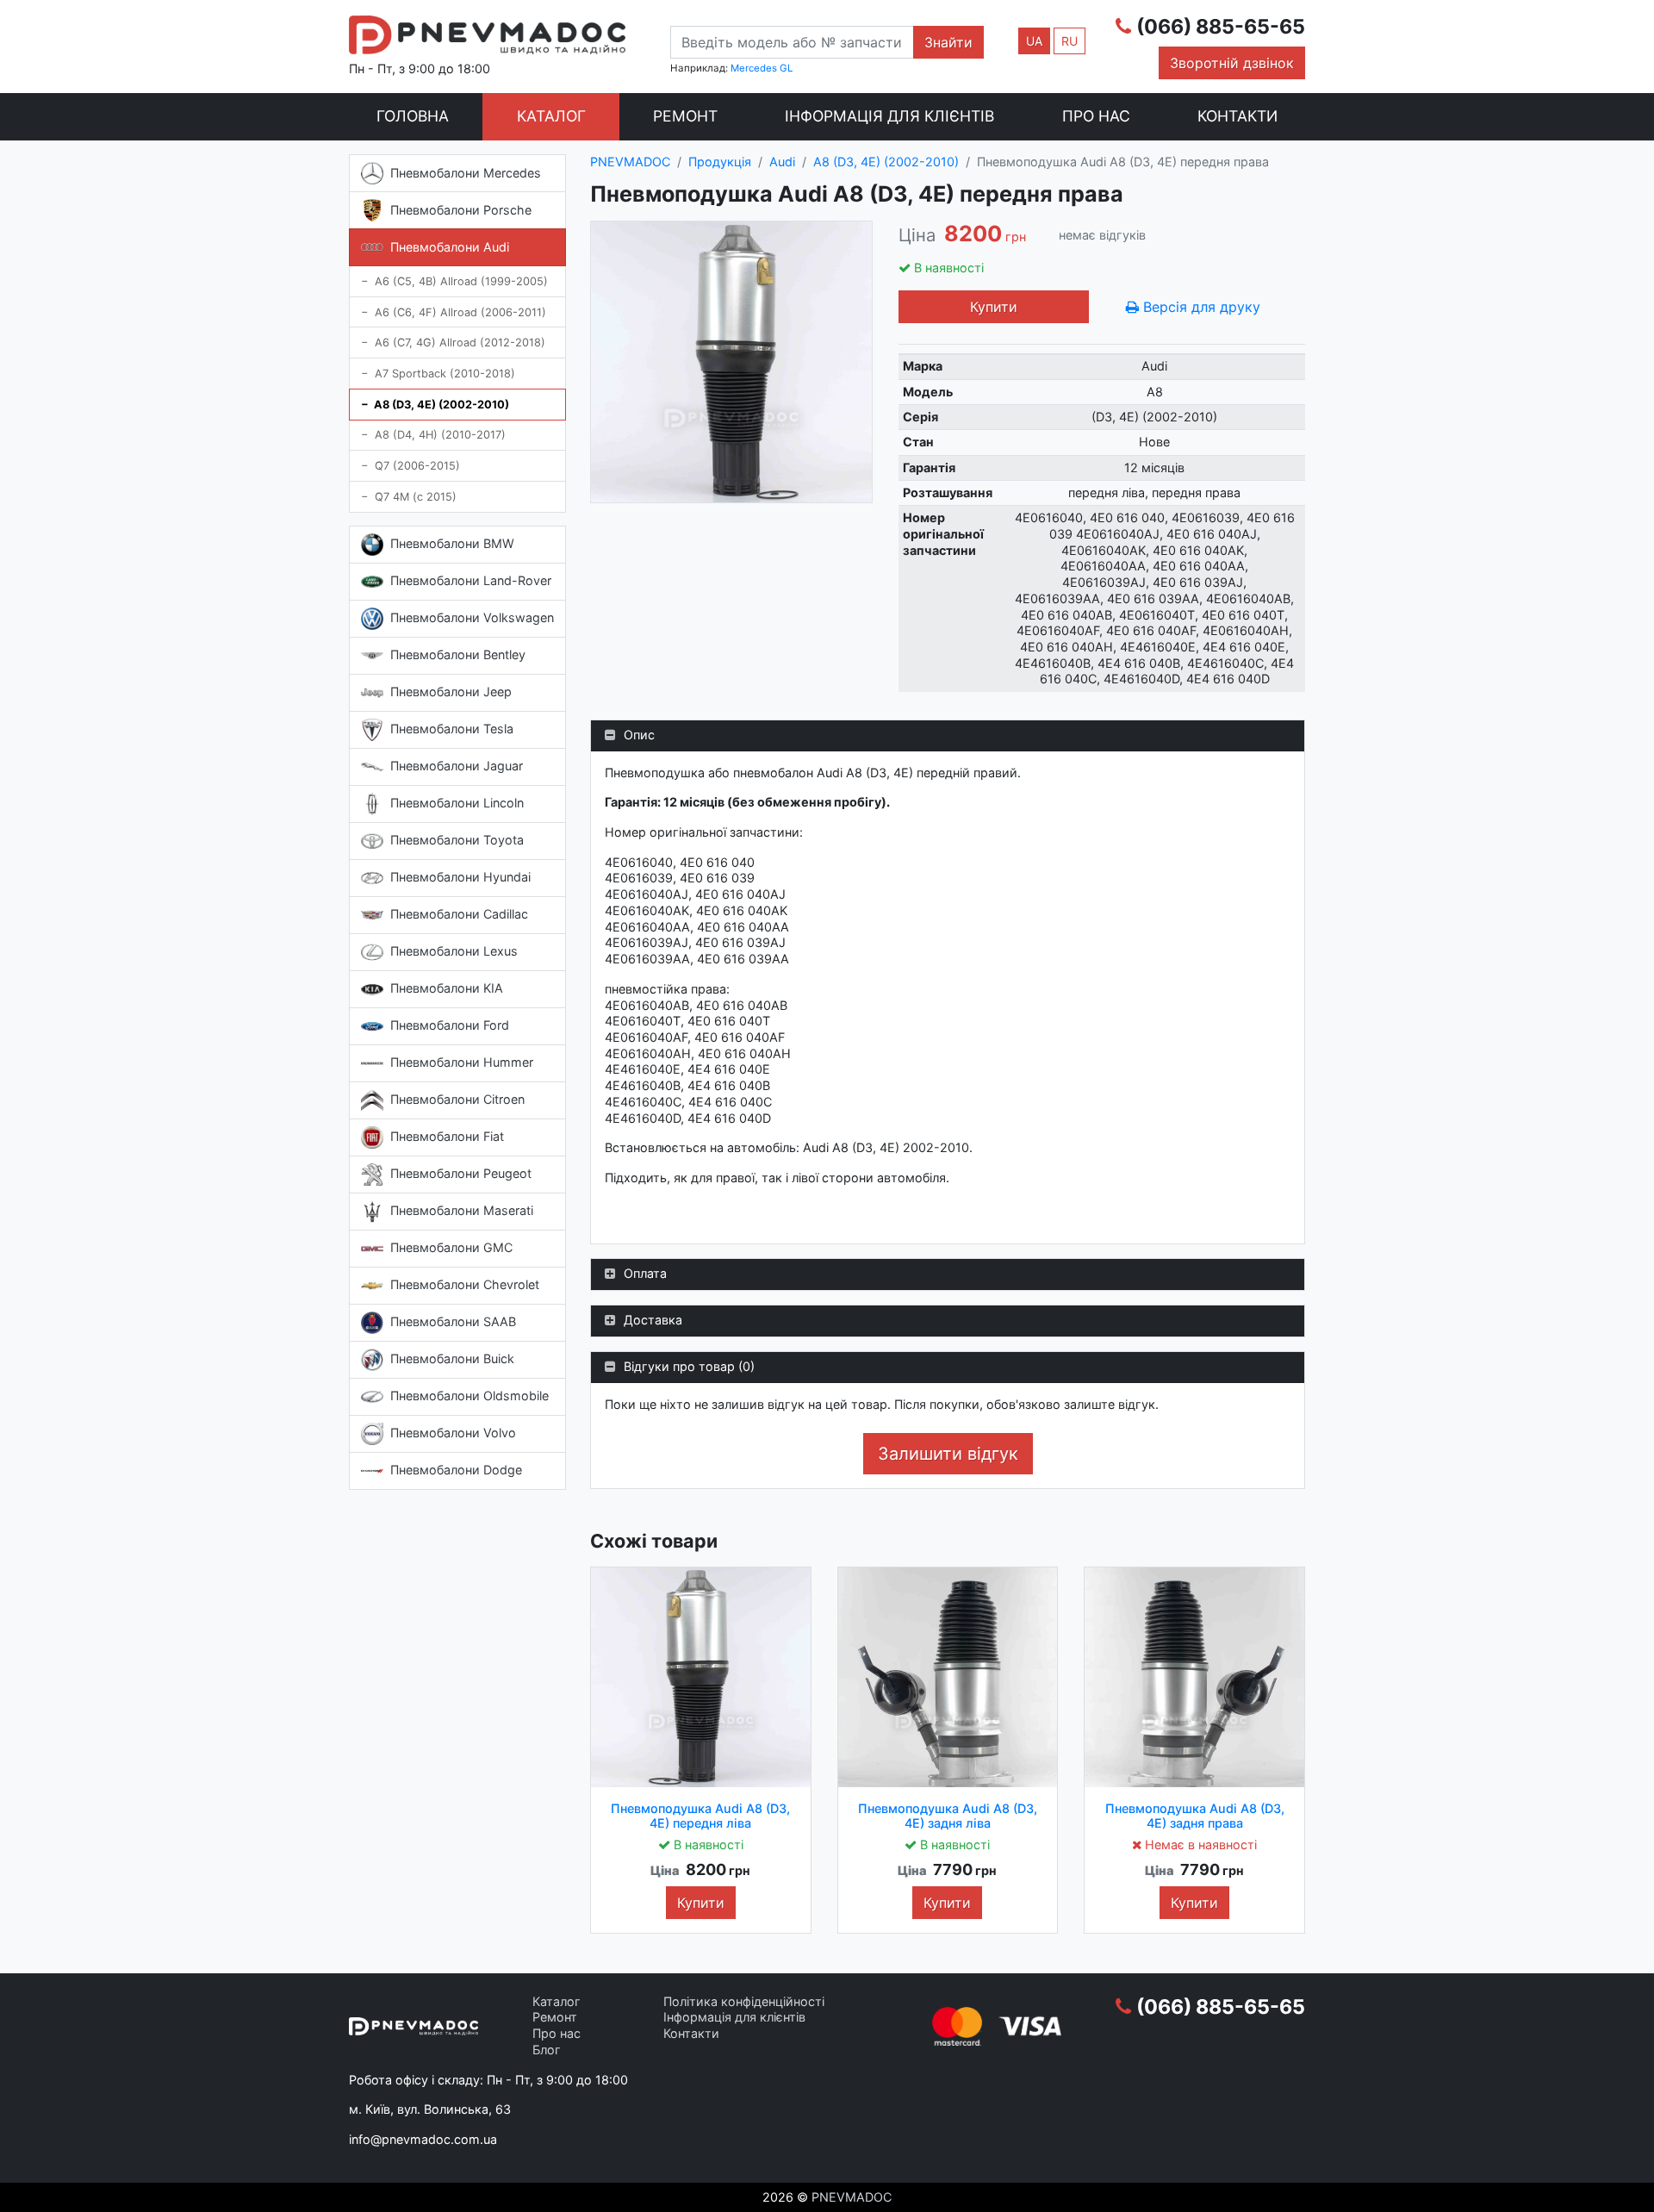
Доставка (653, 1320)
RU (1070, 41)
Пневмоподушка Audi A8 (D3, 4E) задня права (1195, 1816)
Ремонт (685, 116)
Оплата (645, 1273)
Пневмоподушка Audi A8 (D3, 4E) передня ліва (700, 1816)
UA (1034, 41)
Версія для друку (1200, 307)
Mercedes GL (762, 68)
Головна (413, 116)
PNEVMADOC (852, 2197)
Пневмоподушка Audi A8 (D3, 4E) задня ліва (948, 1816)
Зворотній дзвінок (1232, 63)
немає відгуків (1102, 235)
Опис (639, 735)
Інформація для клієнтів (889, 116)
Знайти (948, 42)
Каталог (551, 116)
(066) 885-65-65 (1221, 27)
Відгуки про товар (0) (689, 1366)
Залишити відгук (948, 1454)
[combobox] (792, 42)
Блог (547, 2050)
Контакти (1237, 116)
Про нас (1096, 116)
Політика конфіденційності (744, 2001)
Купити (994, 307)
